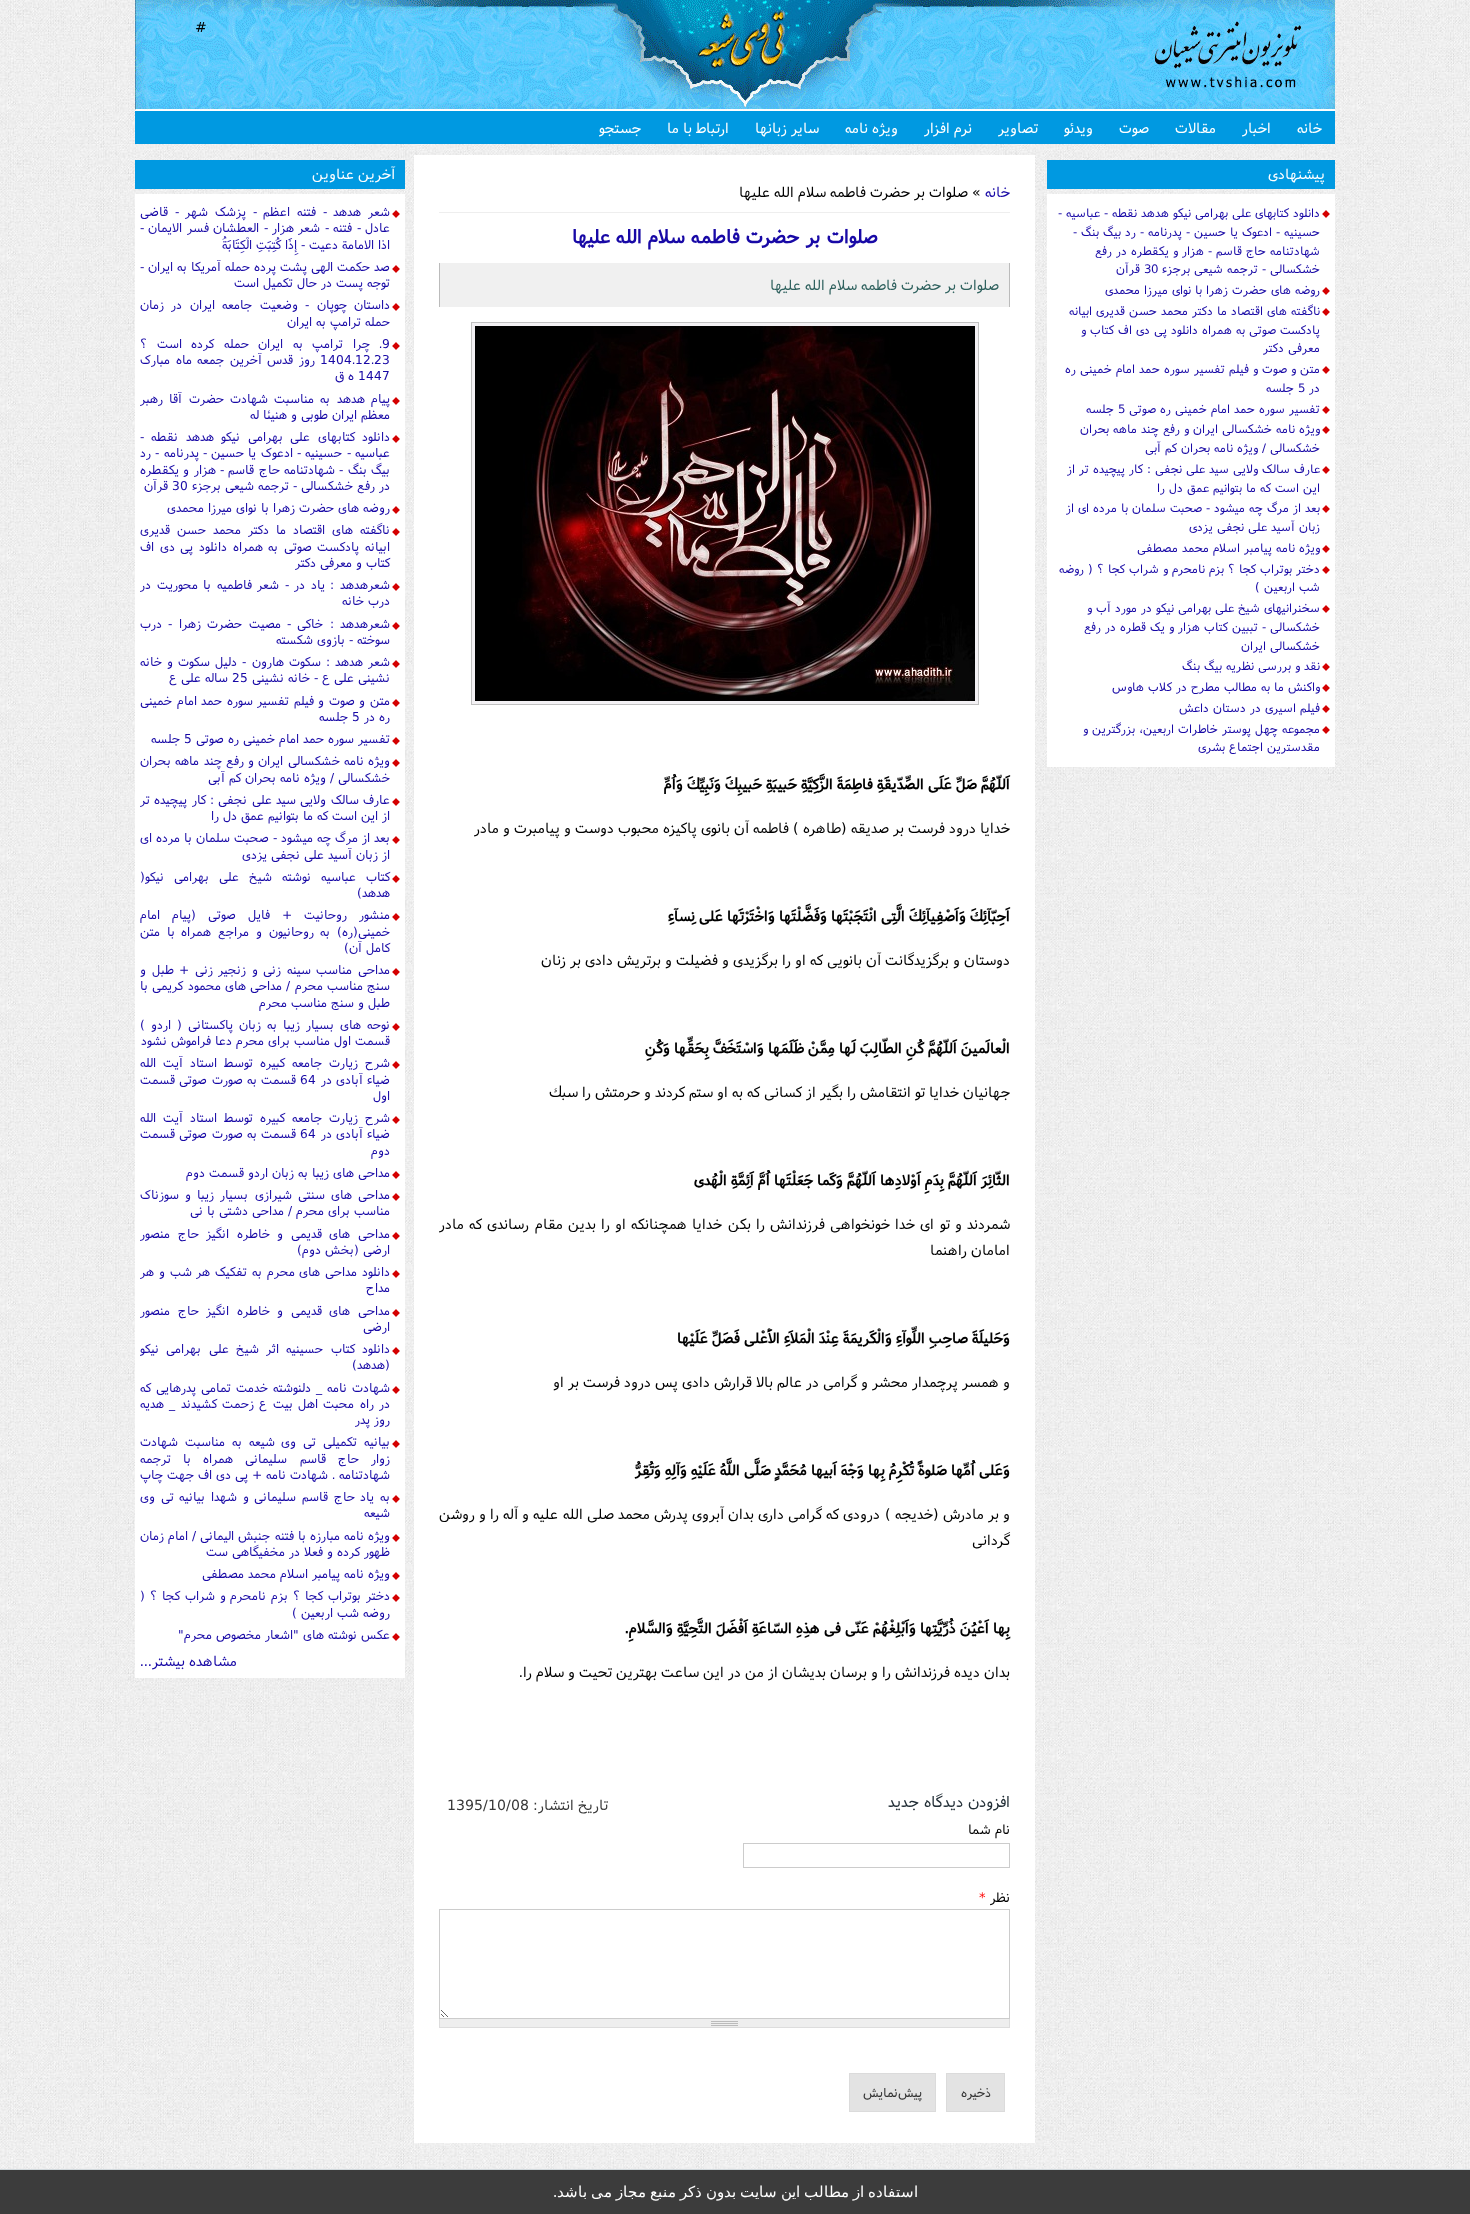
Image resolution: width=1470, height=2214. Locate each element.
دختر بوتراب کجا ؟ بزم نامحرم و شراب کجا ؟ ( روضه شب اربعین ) (265, 1603)
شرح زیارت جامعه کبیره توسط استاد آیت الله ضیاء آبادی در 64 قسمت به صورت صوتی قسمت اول (265, 1079)
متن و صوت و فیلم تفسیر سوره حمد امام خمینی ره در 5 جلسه (265, 708)
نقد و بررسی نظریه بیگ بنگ (1251, 665)
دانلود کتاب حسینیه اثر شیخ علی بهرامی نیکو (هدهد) (265, 1356)
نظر (994, 1897)
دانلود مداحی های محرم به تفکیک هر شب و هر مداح (265, 1279)
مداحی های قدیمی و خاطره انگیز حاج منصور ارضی (265, 1318)
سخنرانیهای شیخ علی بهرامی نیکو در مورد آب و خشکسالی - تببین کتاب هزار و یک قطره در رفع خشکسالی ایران (1202, 626)
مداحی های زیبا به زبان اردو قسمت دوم (288, 1172)
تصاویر (1018, 127)
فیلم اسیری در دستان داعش (1249, 707)
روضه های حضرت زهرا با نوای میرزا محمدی (278, 507)
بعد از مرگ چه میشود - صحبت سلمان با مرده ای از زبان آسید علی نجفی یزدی (265, 845)
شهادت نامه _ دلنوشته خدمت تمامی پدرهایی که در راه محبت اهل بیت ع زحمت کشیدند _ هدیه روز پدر (265, 1404)
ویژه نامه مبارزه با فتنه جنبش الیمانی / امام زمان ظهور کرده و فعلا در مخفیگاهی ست (265, 1543)
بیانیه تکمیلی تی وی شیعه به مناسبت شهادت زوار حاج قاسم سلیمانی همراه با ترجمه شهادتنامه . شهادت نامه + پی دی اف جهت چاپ (265, 1458)
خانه (1309, 127)
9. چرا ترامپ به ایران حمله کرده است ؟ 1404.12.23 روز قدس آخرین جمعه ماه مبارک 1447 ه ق (265, 360)
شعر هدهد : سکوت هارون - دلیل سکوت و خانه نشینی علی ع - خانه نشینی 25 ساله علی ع (265, 669)
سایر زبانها (787, 127)
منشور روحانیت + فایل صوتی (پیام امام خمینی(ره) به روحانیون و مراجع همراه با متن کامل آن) (265, 931)
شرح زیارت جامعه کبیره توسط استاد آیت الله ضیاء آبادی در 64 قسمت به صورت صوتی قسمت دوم (265, 1134)
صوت (1134, 127)
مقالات (1195, 127)
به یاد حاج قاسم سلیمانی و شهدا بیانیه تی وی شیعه (265, 1504)
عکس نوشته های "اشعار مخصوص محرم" (284, 1634)
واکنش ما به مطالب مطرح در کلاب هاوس (1216, 686)
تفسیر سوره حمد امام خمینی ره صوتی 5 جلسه (270, 738)
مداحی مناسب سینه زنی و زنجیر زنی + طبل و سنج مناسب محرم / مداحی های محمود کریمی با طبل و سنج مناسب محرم (265, 986)
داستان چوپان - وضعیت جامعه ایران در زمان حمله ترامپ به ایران (265, 312)
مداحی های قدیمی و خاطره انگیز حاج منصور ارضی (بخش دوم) (265, 1241)
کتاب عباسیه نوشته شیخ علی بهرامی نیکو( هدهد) (265, 884)
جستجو (620, 127)
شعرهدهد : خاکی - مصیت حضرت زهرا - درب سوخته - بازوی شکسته (265, 631)
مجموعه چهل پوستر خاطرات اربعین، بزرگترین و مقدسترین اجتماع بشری (1201, 738)
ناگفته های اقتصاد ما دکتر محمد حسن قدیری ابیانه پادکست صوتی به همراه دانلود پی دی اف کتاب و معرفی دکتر (265, 546)
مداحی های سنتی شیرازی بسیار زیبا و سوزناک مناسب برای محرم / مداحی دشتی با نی (265, 1202)
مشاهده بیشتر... (188, 1660)
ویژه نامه (871, 127)
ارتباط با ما (698, 127)
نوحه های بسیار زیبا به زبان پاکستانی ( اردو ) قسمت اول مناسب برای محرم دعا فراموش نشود (265, 1032)
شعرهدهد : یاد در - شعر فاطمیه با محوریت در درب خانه (265, 592)
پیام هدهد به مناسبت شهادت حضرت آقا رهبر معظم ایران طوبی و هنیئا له (265, 406)
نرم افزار (948, 127)
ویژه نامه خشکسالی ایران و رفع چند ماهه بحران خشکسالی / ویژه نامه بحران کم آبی (265, 768)
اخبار (1256, 127)
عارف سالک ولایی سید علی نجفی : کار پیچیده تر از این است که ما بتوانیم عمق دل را (265, 807)
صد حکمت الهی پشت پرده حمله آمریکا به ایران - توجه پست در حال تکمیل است (265, 274)
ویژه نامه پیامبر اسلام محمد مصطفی (296, 1573)
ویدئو (1078, 127)
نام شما (989, 1829)
